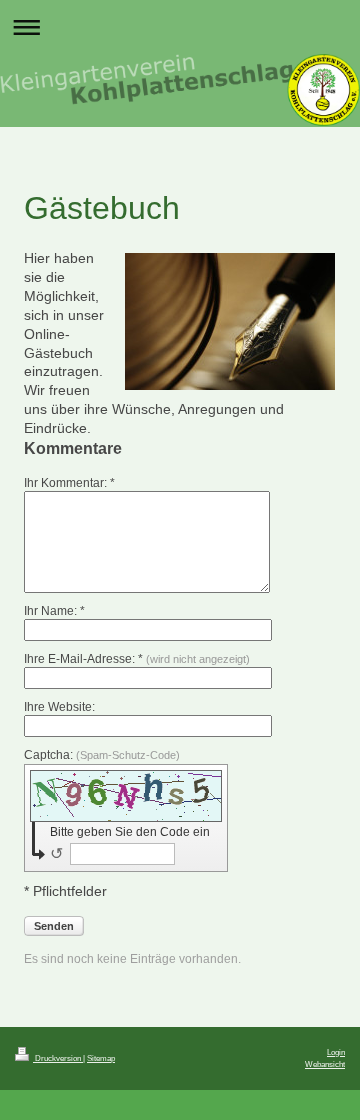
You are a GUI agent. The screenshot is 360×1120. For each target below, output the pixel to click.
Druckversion (58, 1058)
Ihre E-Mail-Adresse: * (137, 659)
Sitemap (101, 1058)
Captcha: (102, 755)
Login (336, 1052)
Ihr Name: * (54, 611)
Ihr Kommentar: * (69, 483)
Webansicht (325, 1064)
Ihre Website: (59, 707)
